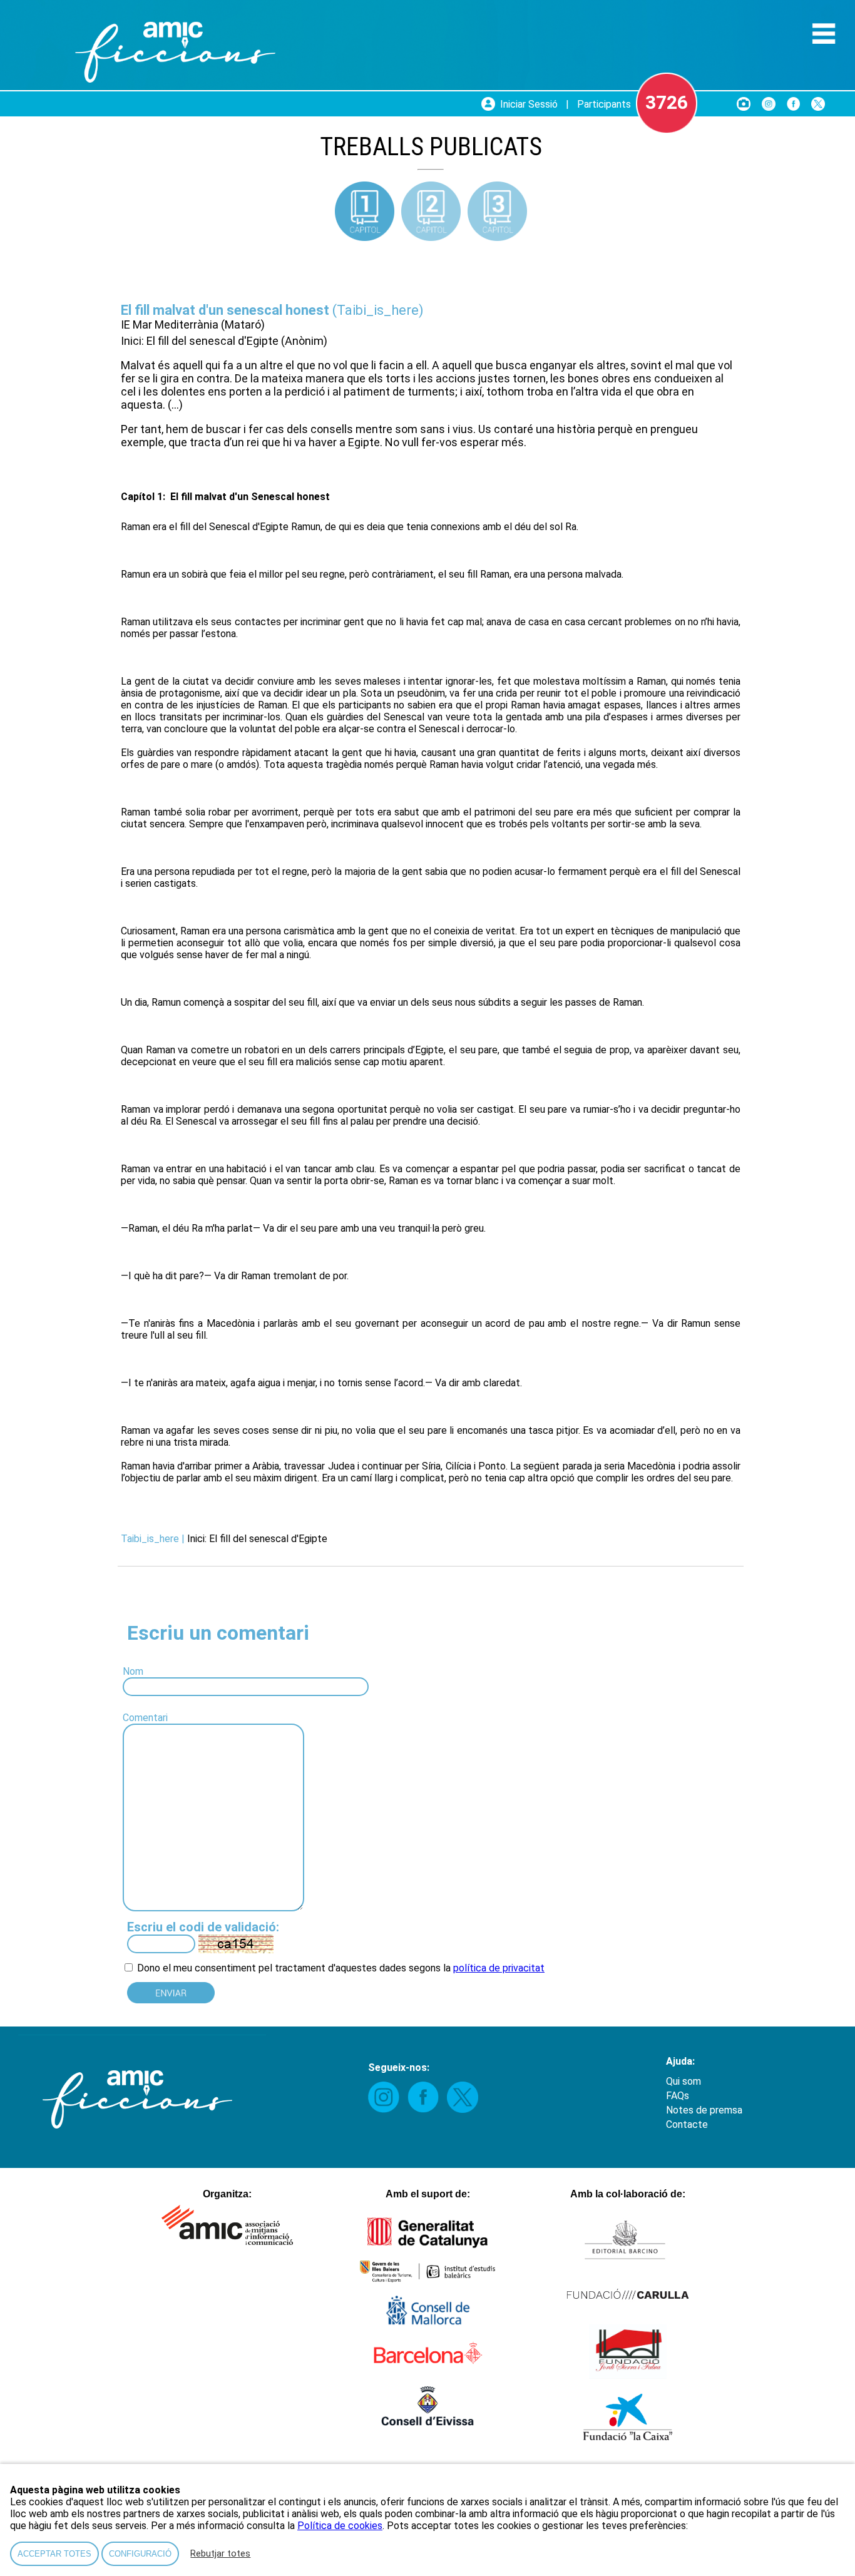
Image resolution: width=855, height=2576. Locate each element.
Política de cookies (340, 2526)
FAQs (678, 2096)
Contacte (687, 2124)
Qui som (683, 2081)
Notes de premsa (704, 2110)
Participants (604, 104)
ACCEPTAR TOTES (54, 2554)
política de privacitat (499, 1968)
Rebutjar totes (220, 2554)
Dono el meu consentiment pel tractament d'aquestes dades (270, 1968)
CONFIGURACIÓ (140, 2554)
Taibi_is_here (378, 310)
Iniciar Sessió (529, 104)
